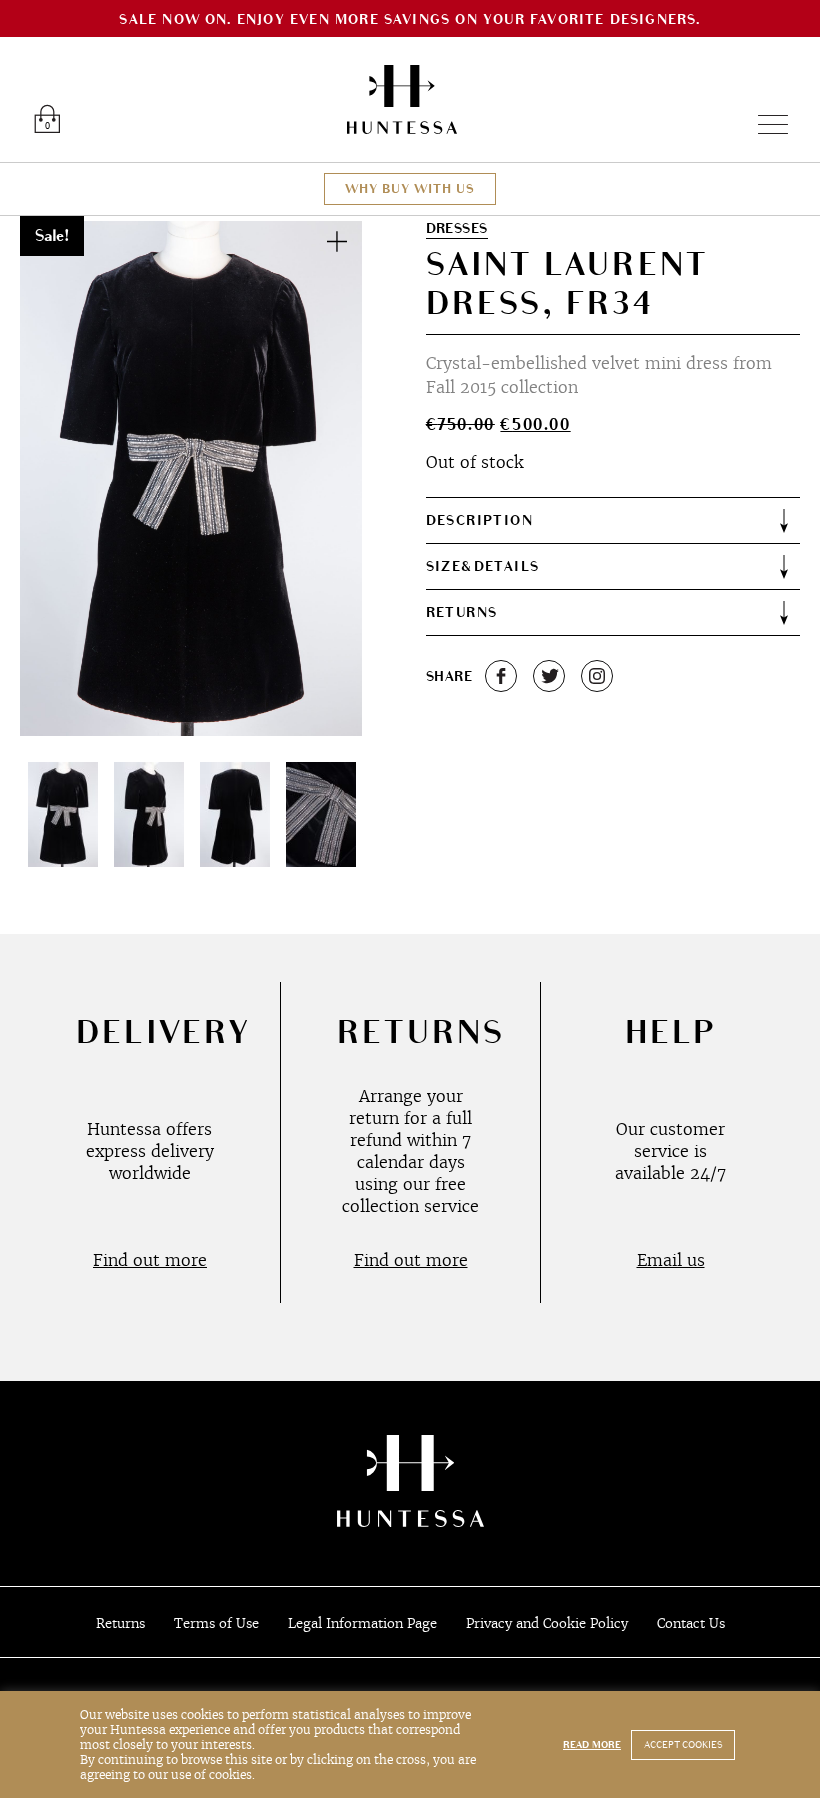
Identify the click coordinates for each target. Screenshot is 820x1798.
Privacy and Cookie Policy (547, 1623)
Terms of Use (216, 1623)
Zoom (337, 241)
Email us (671, 1260)
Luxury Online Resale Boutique (402, 99)
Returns (120, 1623)
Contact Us (691, 1623)
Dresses (457, 228)
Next (324, 478)
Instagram (597, 676)
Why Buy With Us (410, 189)
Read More (592, 1745)
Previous (58, 478)
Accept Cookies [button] (683, 1745)
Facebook (501, 676)
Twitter (549, 676)
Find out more (150, 1260)
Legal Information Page (362, 1623)
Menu (764, 124)
